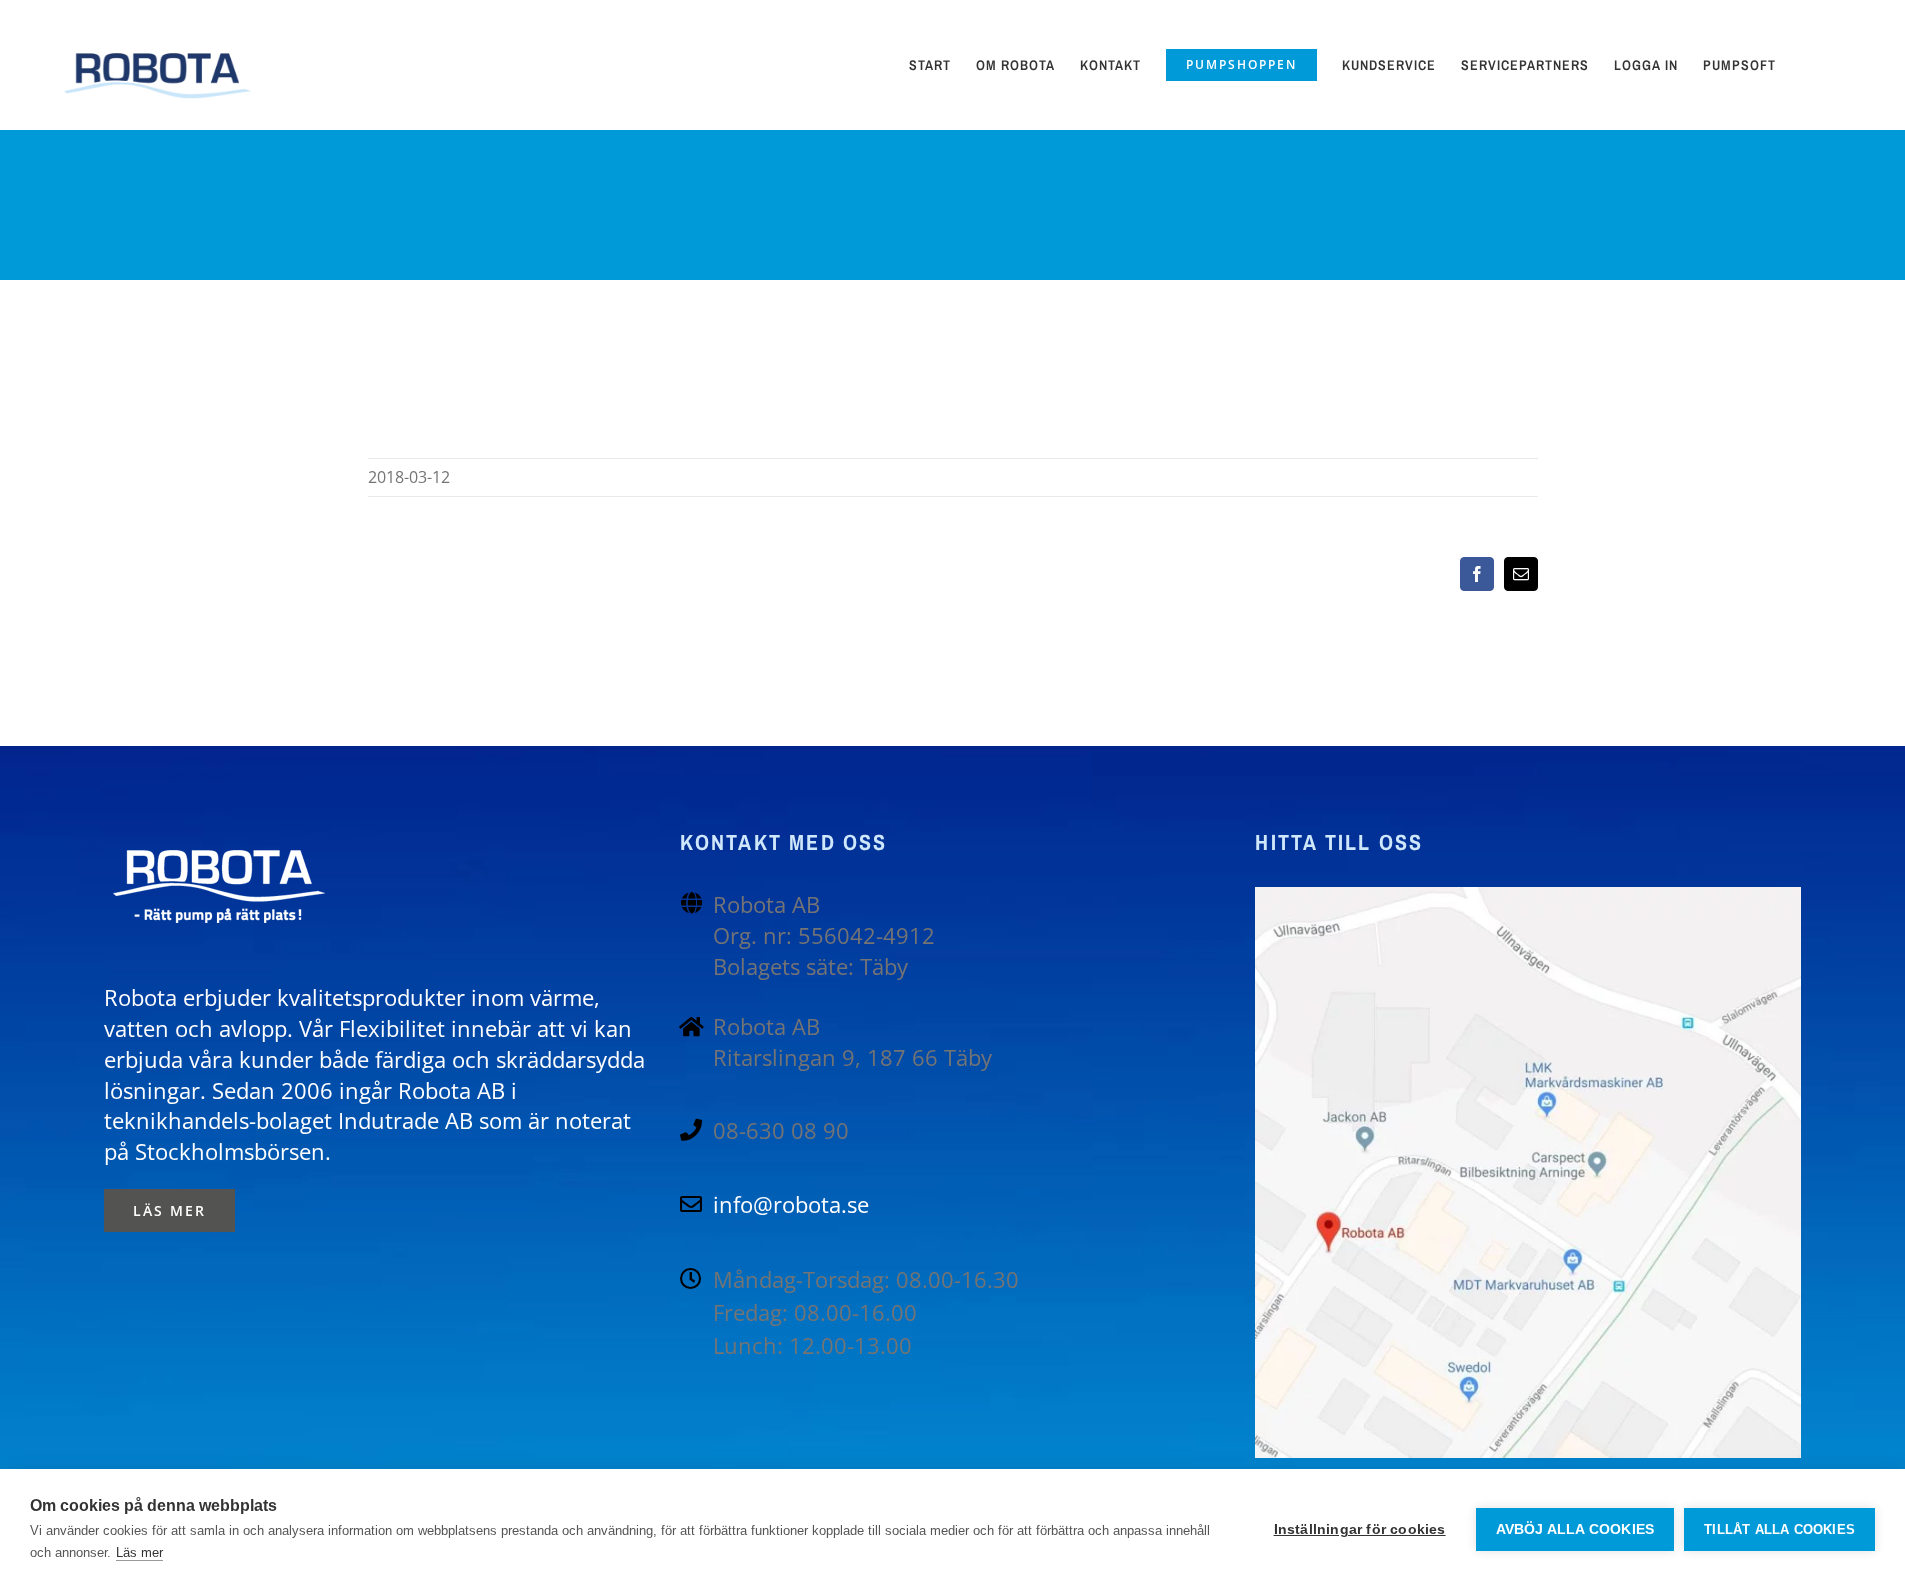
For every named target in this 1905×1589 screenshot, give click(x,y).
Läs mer (139, 1552)
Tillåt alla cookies (1779, 1529)
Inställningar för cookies (1360, 1529)
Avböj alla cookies (1575, 1529)
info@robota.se (791, 1204)
